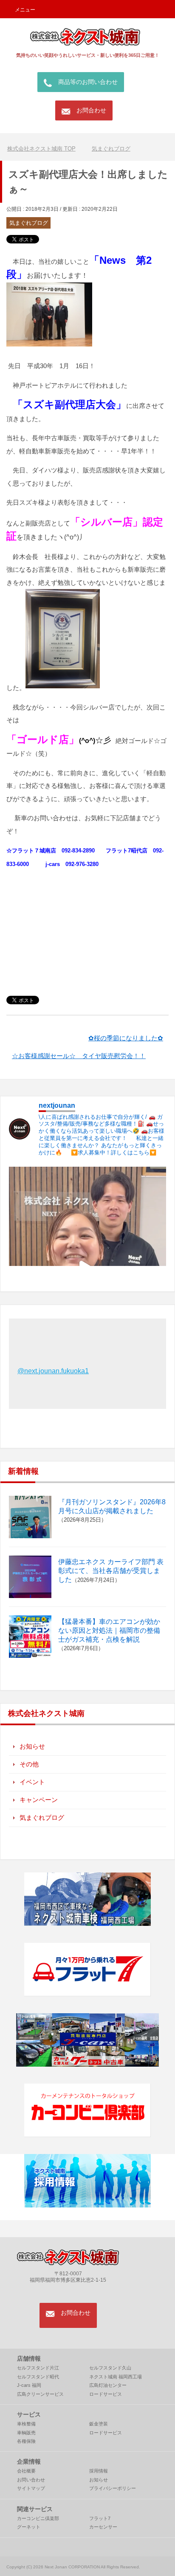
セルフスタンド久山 (110, 2368)
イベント (32, 1782)
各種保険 (26, 2441)
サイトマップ (31, 2488)
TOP (47, 149)
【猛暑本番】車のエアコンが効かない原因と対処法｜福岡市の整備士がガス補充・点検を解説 (109, 1630)
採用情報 (99, 2471)
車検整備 (26, 2424)
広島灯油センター (108, 2385)
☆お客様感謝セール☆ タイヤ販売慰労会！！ (79, 1056)
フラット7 (100, 2518)
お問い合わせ (31, 2480)
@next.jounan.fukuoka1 (53, 1371)
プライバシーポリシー (113, 2488)
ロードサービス (106, 2394)
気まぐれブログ (29, 223)
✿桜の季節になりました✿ (126, 1038)
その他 (29, 1764)
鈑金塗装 (99, 2424)
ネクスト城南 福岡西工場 (116, 2377)
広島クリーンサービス (40, 2394)
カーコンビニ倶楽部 (38, 2518)
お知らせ (32, 1746)
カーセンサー (103, 2527)
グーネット (29, 2527)
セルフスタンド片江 (38, 2368)
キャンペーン (39, 1800)
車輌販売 (26, 2433)
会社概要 (26, 2471)
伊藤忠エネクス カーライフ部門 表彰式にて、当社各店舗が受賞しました (111, 1571)
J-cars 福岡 (29, 2385)
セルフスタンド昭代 (38, 2377)
